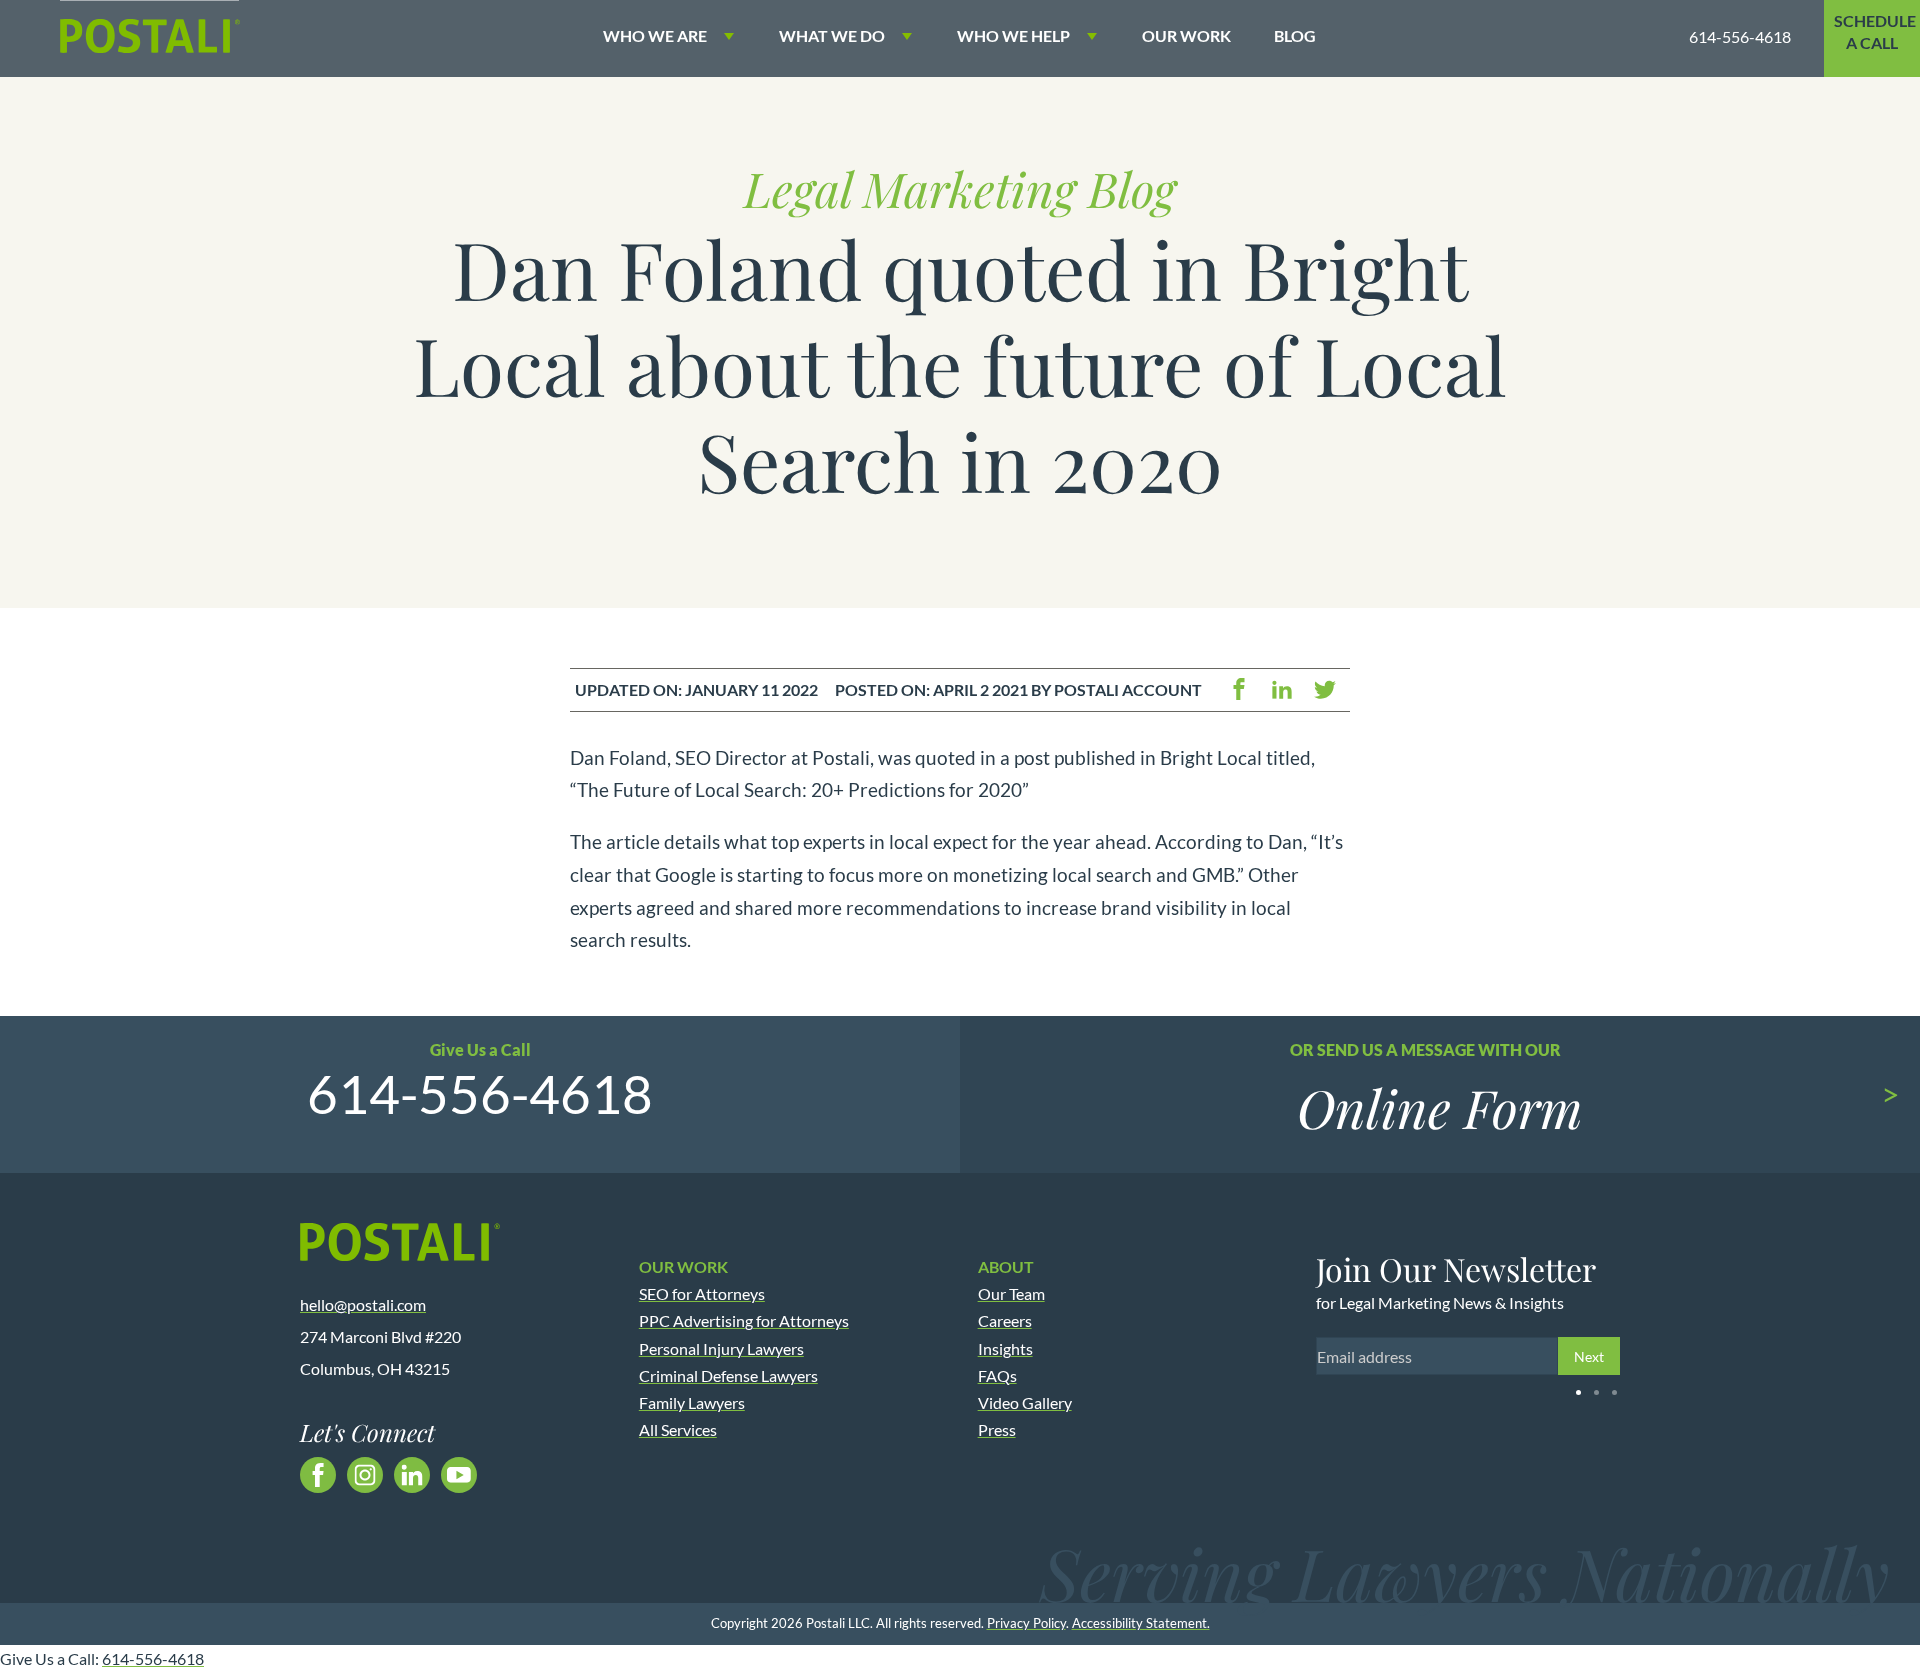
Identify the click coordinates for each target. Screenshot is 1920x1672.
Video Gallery (1025, 1402)
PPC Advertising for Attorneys (744, 1320)
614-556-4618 (1740, 36)
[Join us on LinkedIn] (412, 1475)
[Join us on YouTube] (459, 1475)
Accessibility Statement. (1141, 1623)
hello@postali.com (363, 1304)
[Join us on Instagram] (365, 1475)
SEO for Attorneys (702, 1293)
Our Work (1186, 35)
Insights (1005, 1348)
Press (997, 1429)
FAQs (997, 1375)
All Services (678, 1429)
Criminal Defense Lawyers (728, 1375)
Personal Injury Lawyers (721, 1348)
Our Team (1011, 1293)
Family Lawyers (692, 1402)
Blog (1295, 35)
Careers (1005, 1320)
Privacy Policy (1026, 1623)
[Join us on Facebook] (318, 1475)
